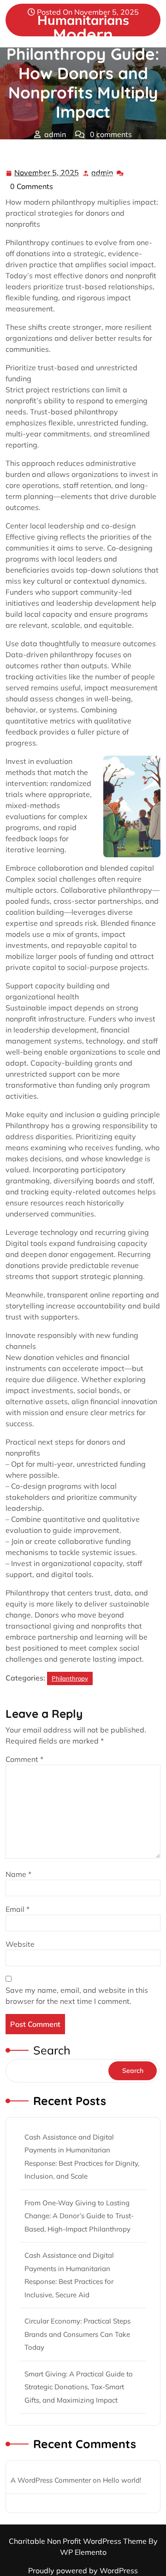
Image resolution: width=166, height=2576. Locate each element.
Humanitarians (35, 153)
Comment (24, 1759)
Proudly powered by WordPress (83, 2570)
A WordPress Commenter (51, 2480)
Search (52, 2050)
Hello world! (122, 2480)
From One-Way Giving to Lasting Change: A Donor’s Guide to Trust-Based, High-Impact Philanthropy (79, 2216)
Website (20, 1944)
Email (18, 1909)
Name (18, 1874)
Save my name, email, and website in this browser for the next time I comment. (77, 1996)
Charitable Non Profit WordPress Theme (79, 2541)
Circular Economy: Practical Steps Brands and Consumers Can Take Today (77, 2334)
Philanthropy (96, 153)
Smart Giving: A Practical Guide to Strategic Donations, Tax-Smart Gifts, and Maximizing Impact (79, 2387)
